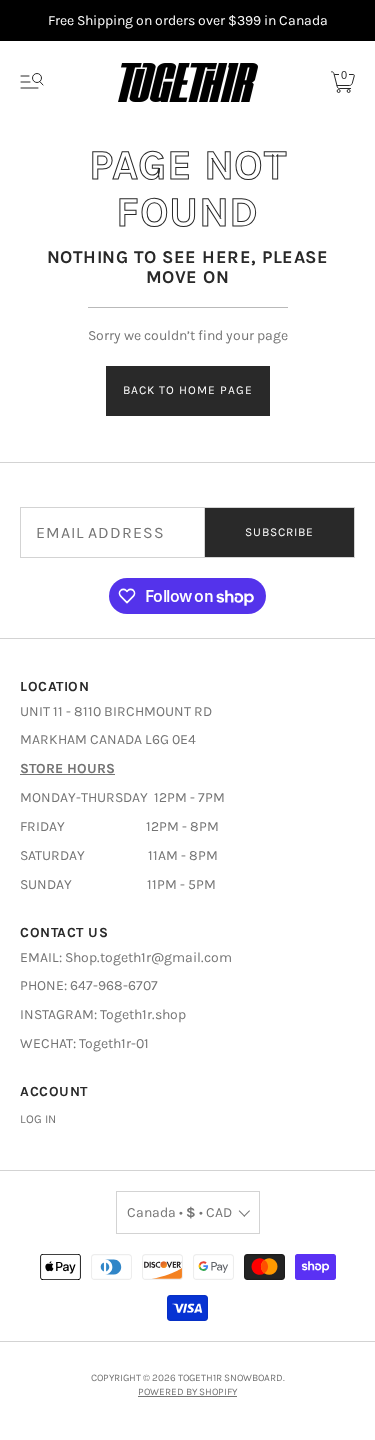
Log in (38, 1119)
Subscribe (279, 532)
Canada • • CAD (179, 1212)
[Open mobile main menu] (32, 82)
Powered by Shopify (187, 1392)
